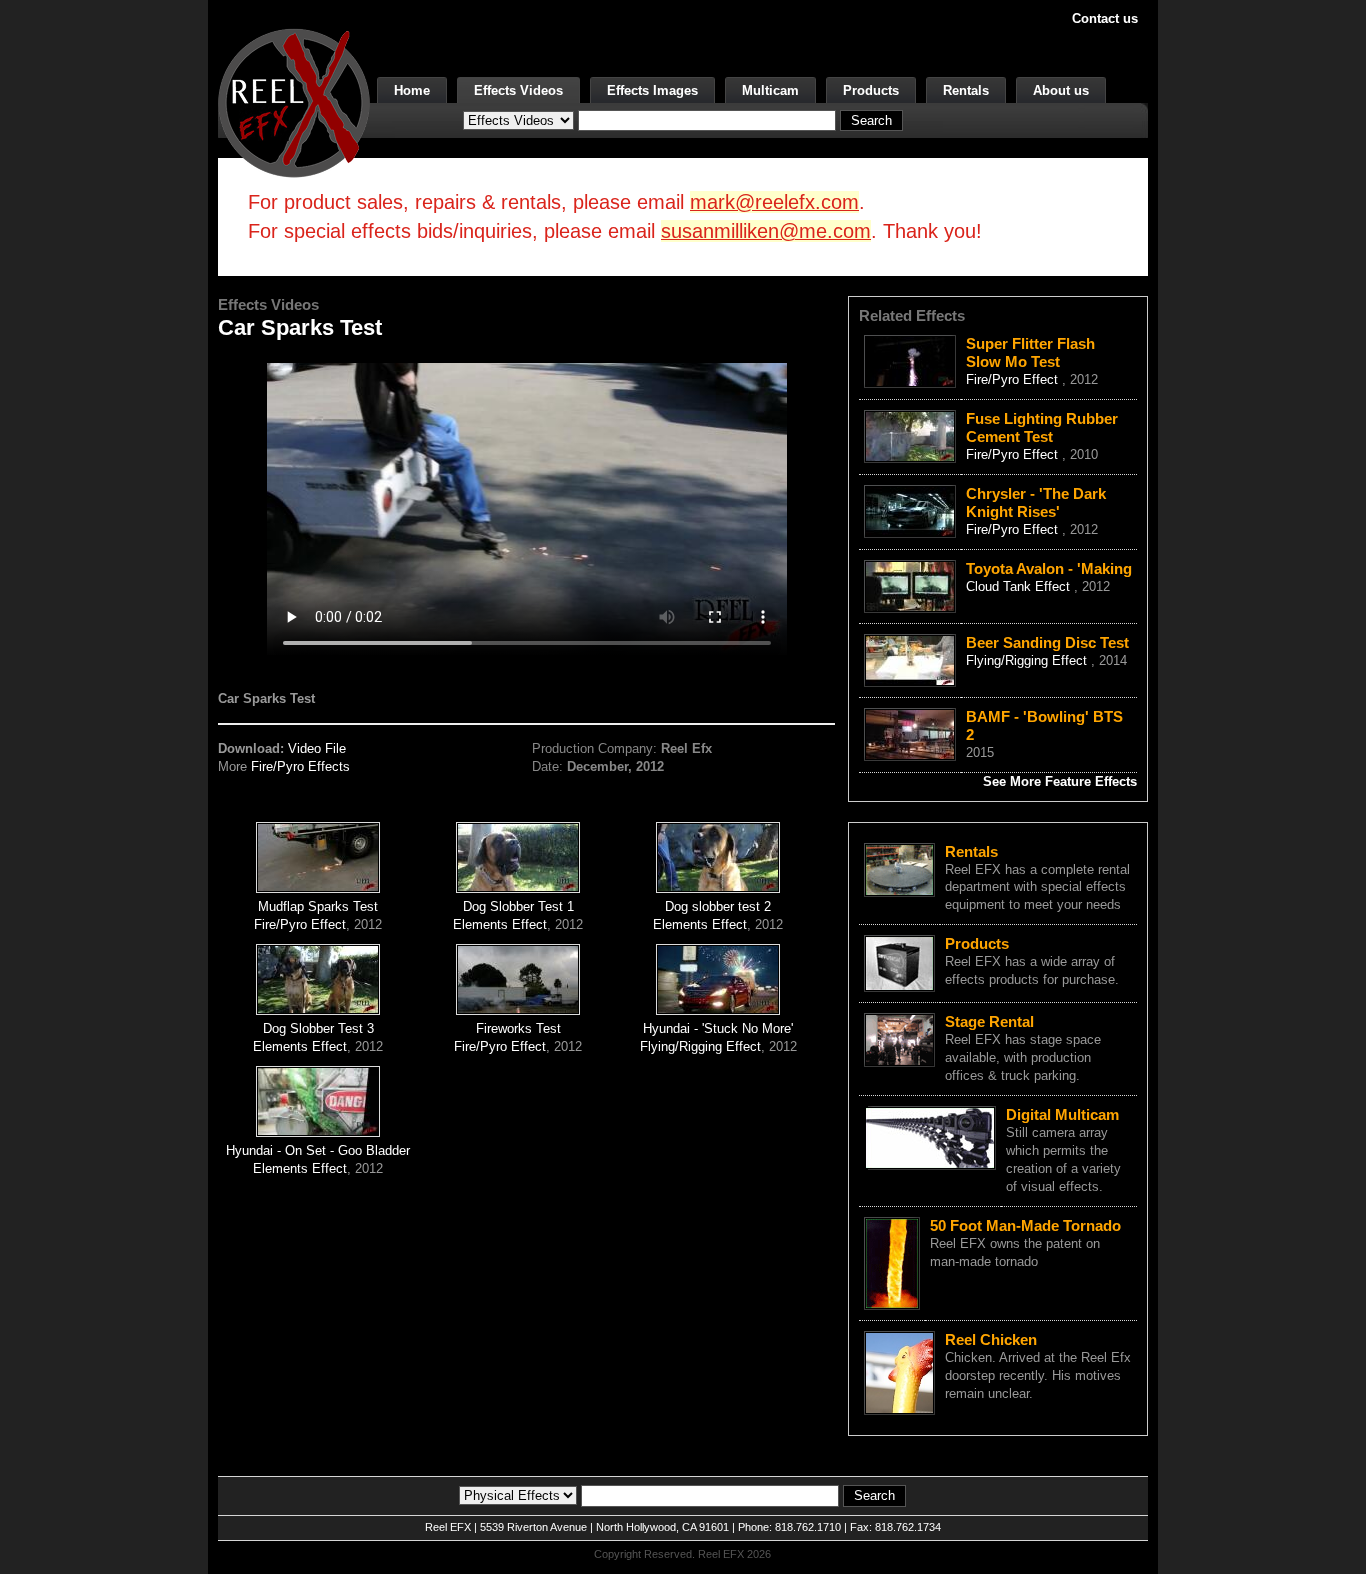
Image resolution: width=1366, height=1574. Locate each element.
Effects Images (652, 90)
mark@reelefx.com (774, 202)
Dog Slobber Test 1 (518, 906)
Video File (317, 748)
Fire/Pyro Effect (300, 924)
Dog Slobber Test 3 (318, 1028)
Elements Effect (500, 924)
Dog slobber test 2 (718, 906)
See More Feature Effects (1060, 781)
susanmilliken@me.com (766, 231)
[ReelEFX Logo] (294, 101)
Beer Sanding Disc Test (1047, 642)
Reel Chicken (991, 1339)
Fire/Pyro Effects (300, 766)
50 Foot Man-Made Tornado (1025, 1225)
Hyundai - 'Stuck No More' (718, 1028)
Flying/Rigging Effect (700, 1046)
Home (412, 90)
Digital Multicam (1062, 1114)
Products (871, 90)
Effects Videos (518, 90)
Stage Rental (989, 1021)
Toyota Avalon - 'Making (1049, 568)
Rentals (966, 90)
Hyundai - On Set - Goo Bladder (318, 1150)
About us (1061, 90)
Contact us (1105, 18)
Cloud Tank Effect (1020, 586)
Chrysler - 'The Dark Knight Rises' (1036, 502)
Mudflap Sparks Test (318, 906)
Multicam (770, 90)
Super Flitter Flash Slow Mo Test (1030, 352)
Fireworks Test (518, 1028)
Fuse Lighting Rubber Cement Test (1042, 427)
